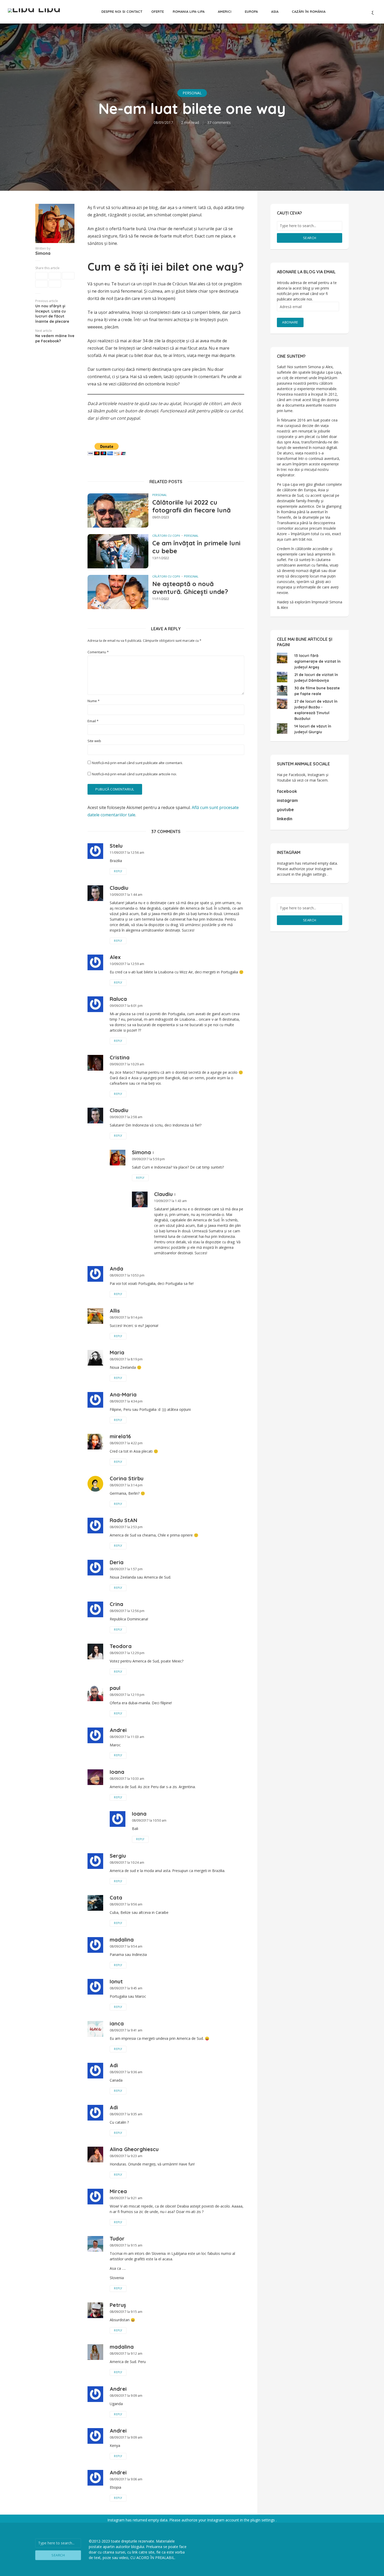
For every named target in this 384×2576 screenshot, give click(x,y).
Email (93, 721)
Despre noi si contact (122, 11)
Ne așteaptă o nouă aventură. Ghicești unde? (190, 588)
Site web (94, 741)
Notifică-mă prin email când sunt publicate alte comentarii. (137, 763)
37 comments (219, 122)
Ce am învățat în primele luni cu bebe (196, 547)
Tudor (117, 2239)
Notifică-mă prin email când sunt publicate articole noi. (134, 774)
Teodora (121, 1646)
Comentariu (98, 652)
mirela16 (120, 1436)
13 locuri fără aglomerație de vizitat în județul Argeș (318, 661)
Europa (251, 11)
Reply (118, 871)
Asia (275, 11)
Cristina (120, 1057)
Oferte (158, 11)
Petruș (118, 2305)
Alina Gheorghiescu (134, 2149)
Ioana (117, 1772)
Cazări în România (309, 11)
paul (115, 1688)
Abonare (290, 322)
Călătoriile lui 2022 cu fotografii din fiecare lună (191, 506)
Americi (225, 11)
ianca (117, 2023)
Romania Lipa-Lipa (189, 11)
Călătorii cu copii (166, 536)
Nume (94, 701)
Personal (192, 93)
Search (310, 238)
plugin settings (315, 874)
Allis (115, 1311)
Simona (43, 253)
